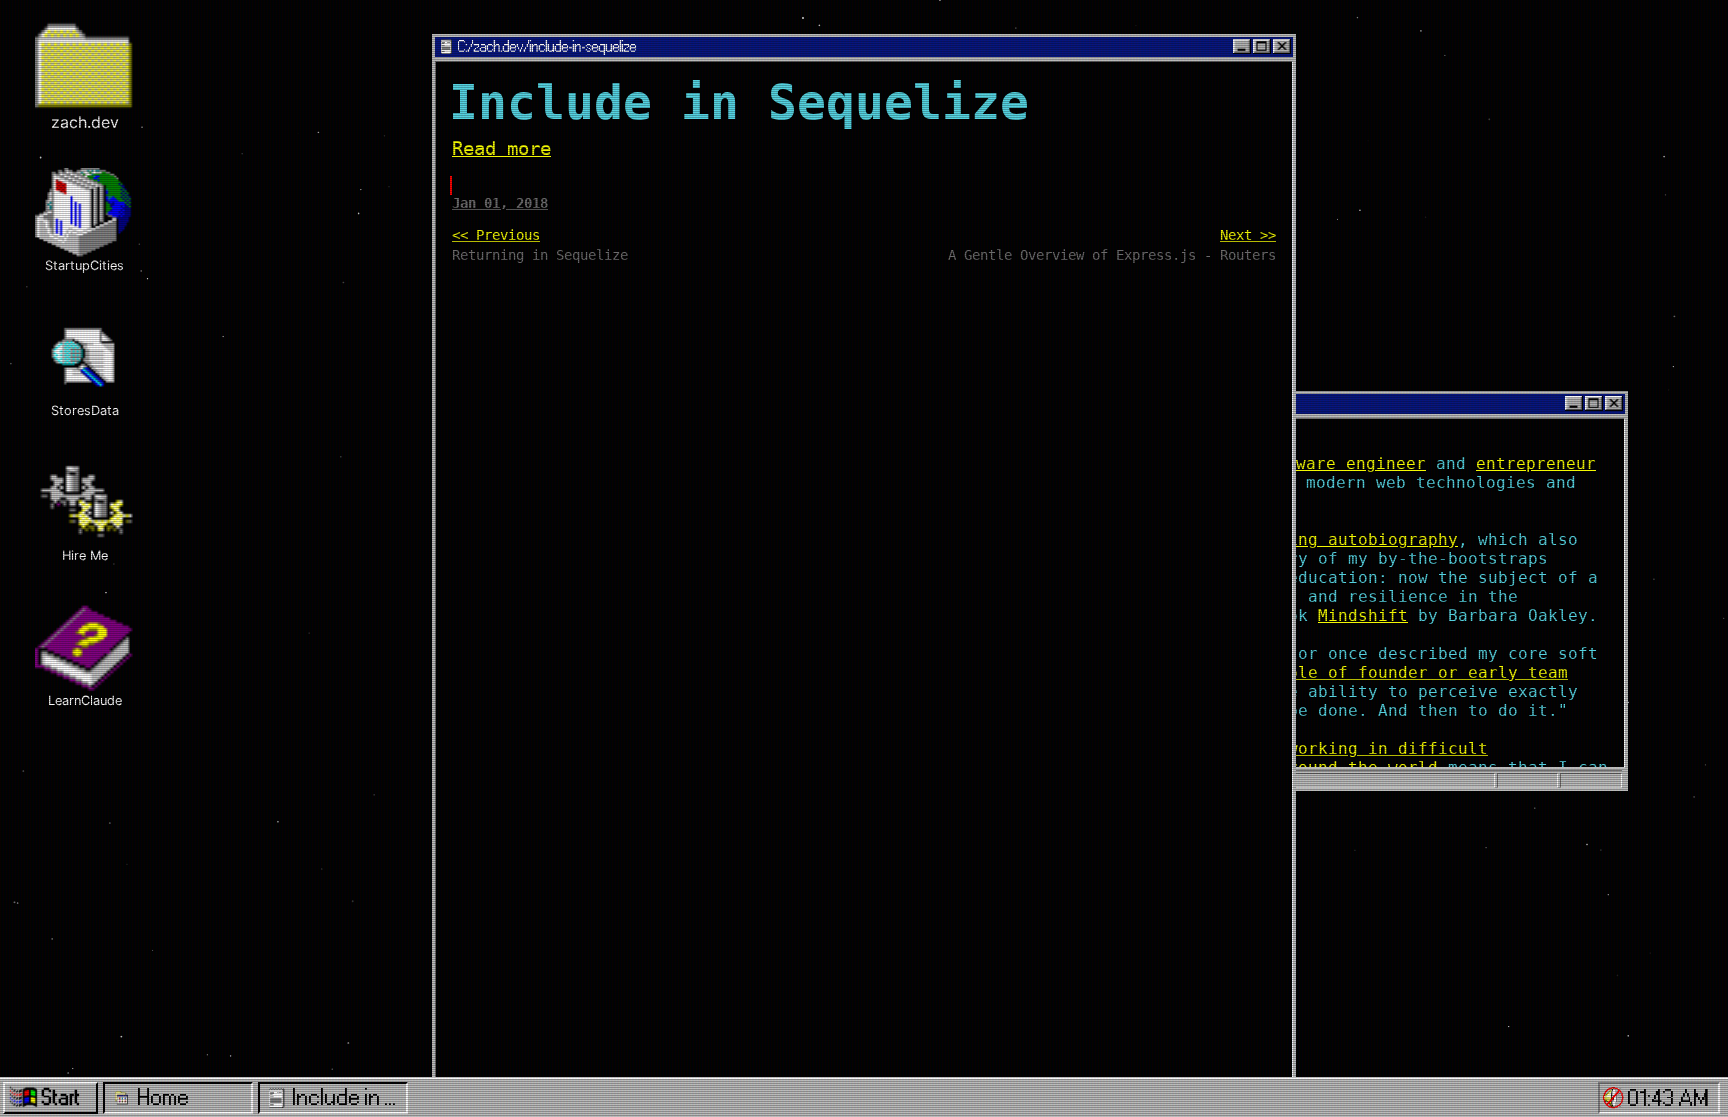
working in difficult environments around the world (1318, 758)
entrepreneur (1536, 463)
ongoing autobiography (1353, 539)
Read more (501, 148)
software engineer (1341, 463)
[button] (1613, 1097)
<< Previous (496, 235)
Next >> (1248, 235)
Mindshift (1363, 615)
